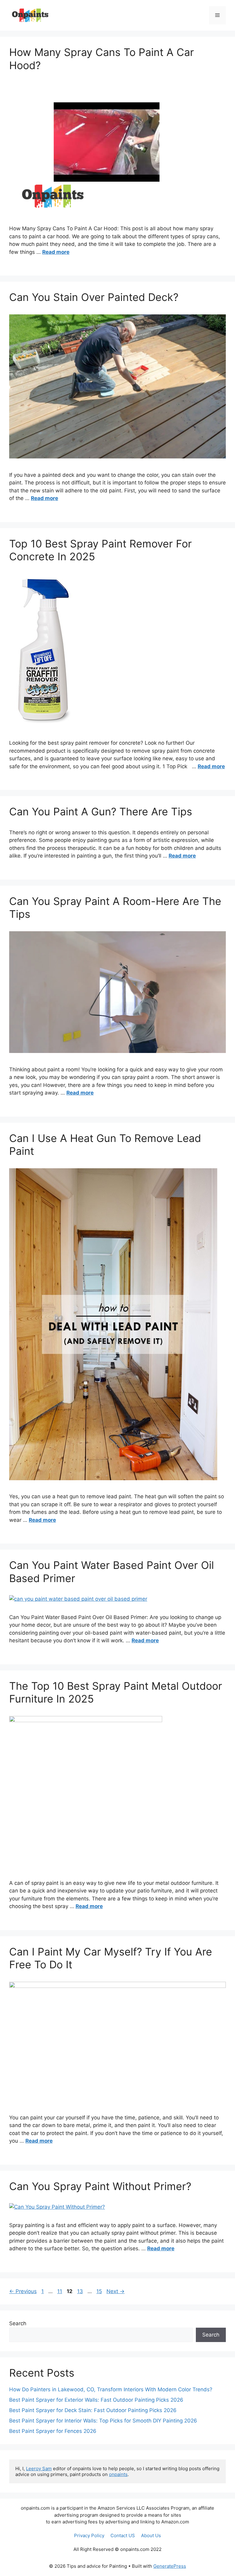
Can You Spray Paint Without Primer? (100, 2186)
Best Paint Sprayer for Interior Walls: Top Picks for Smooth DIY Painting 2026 (103, 2421)
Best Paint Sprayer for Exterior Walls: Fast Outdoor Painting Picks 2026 (96, 2400)
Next (116, 2291)
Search (18, 2323)
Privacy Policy (89, 2535)
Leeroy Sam (39, 2469)
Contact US (123, 2535)
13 (81, 2291)
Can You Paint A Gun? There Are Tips (101, 812)
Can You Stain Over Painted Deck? (94, 297)
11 (60, 2291)
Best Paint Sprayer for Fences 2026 (53, 2431)
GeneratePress (170, 2566)
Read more (56, 252)
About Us (151, 2535)
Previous (23, 2291)
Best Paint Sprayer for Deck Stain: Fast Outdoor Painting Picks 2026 (93, 2410)
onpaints (118, 2474)
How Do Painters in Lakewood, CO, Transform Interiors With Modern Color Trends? (111, 2389)
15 (100, 2291)
